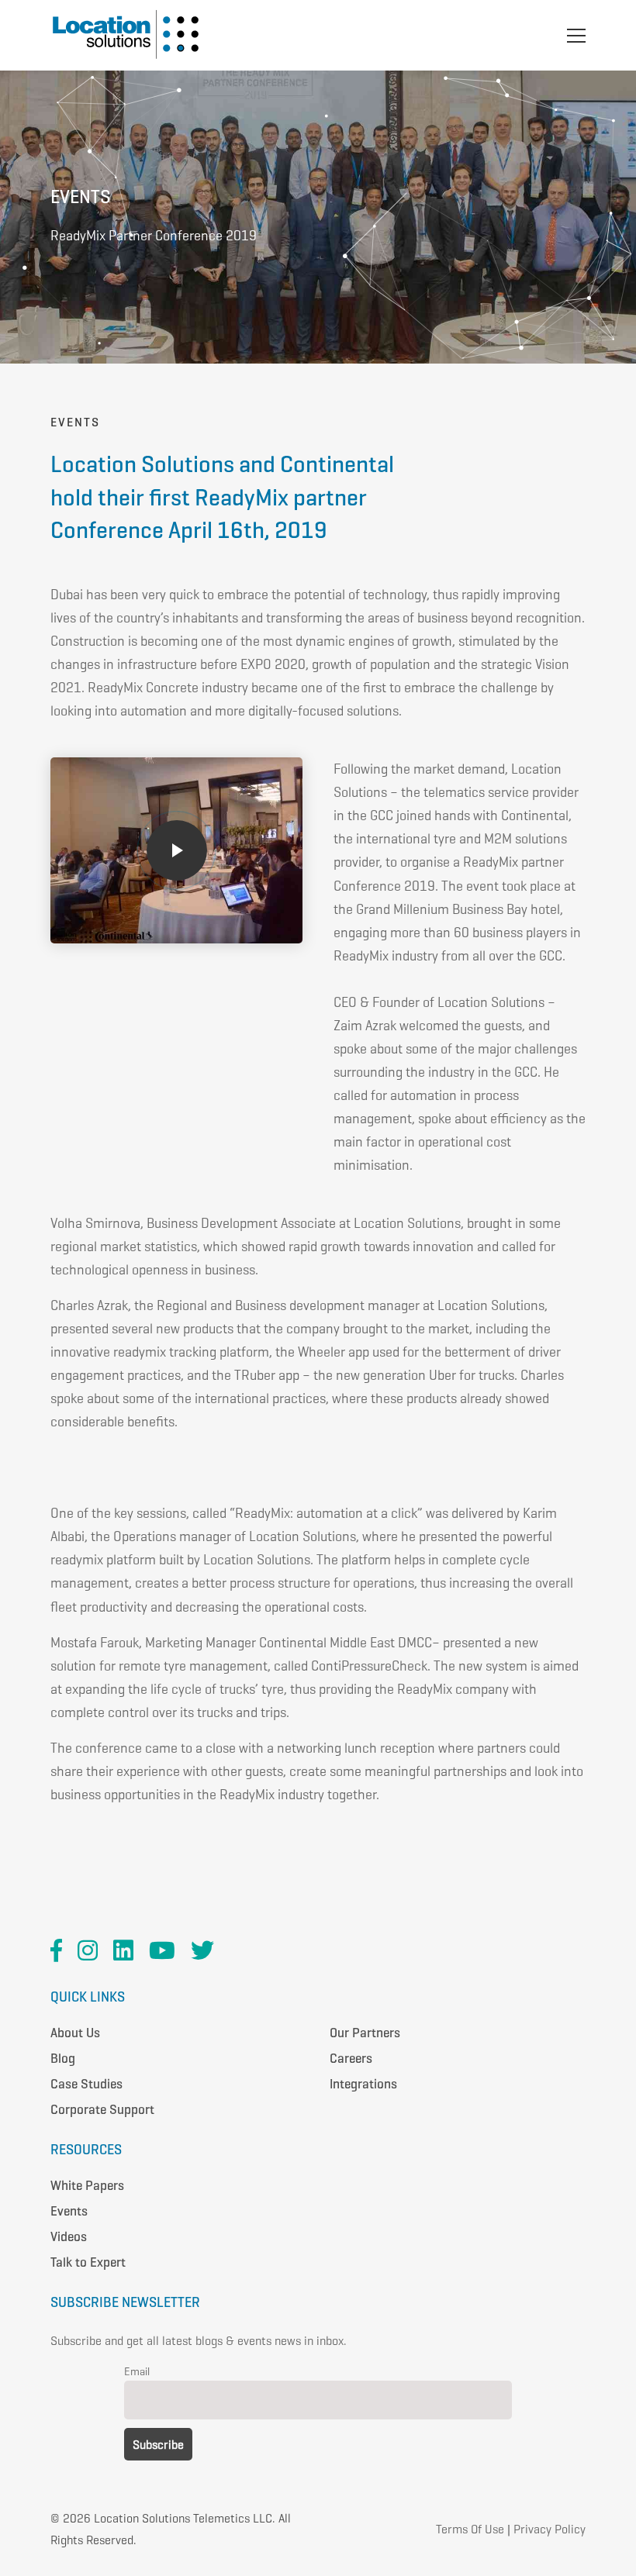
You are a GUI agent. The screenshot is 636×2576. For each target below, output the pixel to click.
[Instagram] (88, 1950)
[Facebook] (56, 1950)
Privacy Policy (550, 2529)
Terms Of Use (470, 2529)
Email (137, 2371)
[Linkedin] (123, 1950)
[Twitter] (202, 1950)
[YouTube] (162, 1950)
